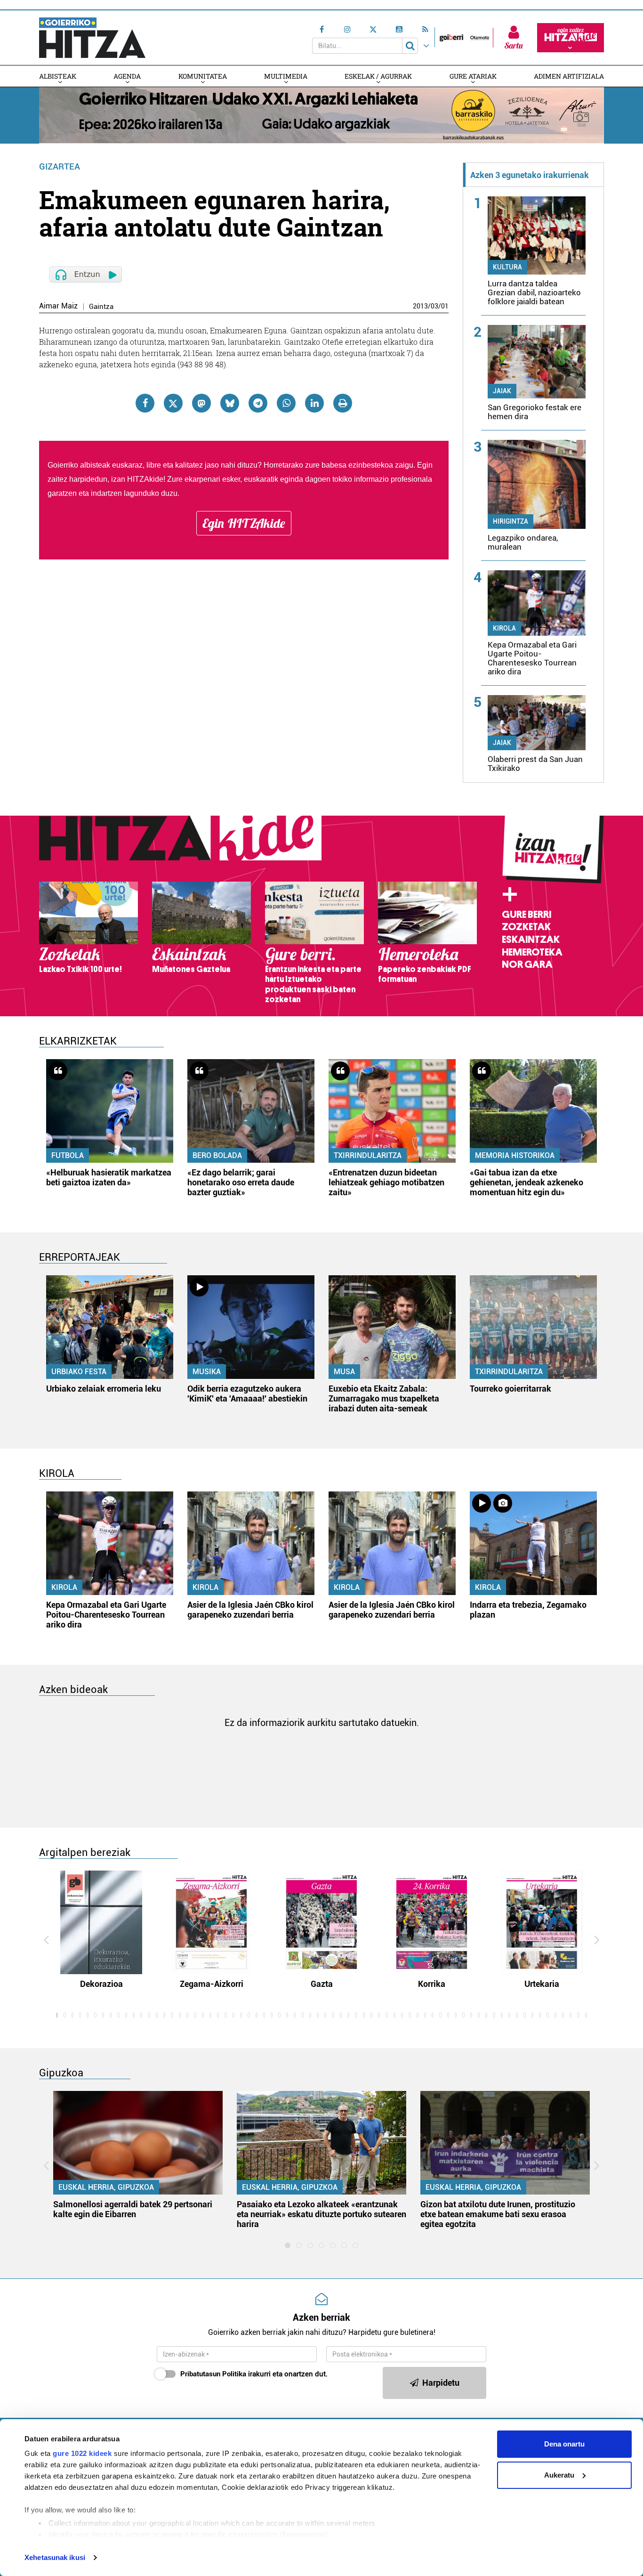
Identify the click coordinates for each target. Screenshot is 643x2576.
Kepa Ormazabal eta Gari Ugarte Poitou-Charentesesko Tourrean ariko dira (532, 658)
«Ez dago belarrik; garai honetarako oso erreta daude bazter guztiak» (241, 1182)
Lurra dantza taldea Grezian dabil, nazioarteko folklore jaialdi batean (534, 292)
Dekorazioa (101, 1984)
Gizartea (60, 166)
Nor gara (527, 964)
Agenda (127, 76)
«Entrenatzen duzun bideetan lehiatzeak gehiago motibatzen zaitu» (386, 1182)
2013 (420, 306)
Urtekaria (542, 1984)
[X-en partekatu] (173, 403)
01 (445, 306)
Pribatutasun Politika (213, 2374)
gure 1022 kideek (82, 2453)
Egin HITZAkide (244, 523)
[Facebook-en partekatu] (145, 403)
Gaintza (101, 307)
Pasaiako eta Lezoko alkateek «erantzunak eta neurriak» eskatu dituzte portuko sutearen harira (321, 2214)
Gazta (322, 1984)
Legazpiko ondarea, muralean (523, 542)
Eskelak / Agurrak (378, 76)
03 (434, 306)
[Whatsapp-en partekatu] (286, 403)
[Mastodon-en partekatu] (201, 403)
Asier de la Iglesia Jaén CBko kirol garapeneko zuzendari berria (250, 1610)
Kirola (504, 628)
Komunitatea (203, 76)
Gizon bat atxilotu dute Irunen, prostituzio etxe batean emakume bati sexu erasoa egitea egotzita (498, 2214)
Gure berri (526, 915)
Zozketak (526, 927)
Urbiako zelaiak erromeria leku (104, 1389)
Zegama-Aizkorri (212, 1984)
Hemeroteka (532, 952)
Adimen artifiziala (569, 76)
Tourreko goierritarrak (510, 1389)
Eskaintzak (531, 940)
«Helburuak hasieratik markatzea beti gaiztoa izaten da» (109, 1177)
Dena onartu (564, 2444)
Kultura (507, 267)
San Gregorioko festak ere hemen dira (534, 412)
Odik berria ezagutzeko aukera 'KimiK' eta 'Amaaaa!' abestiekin (247, 1393)
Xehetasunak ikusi (55, 2557)
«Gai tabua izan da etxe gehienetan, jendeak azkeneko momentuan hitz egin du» (526, 1182)
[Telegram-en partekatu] (258, 403)
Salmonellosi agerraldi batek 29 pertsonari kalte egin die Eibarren (133, 2209)
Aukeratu (559, 2475)
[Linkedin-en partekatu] (314, 403)
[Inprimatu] (343, 403)
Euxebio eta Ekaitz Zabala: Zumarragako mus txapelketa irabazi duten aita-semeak (384, 1398)
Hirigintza (510, 521)
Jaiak (502, 391)
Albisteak (58, 76)
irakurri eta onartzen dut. (254, 2374)
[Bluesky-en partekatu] (230, 403)
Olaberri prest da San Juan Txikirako (535, 764)
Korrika (432, 1984)
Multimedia (286, 76)
